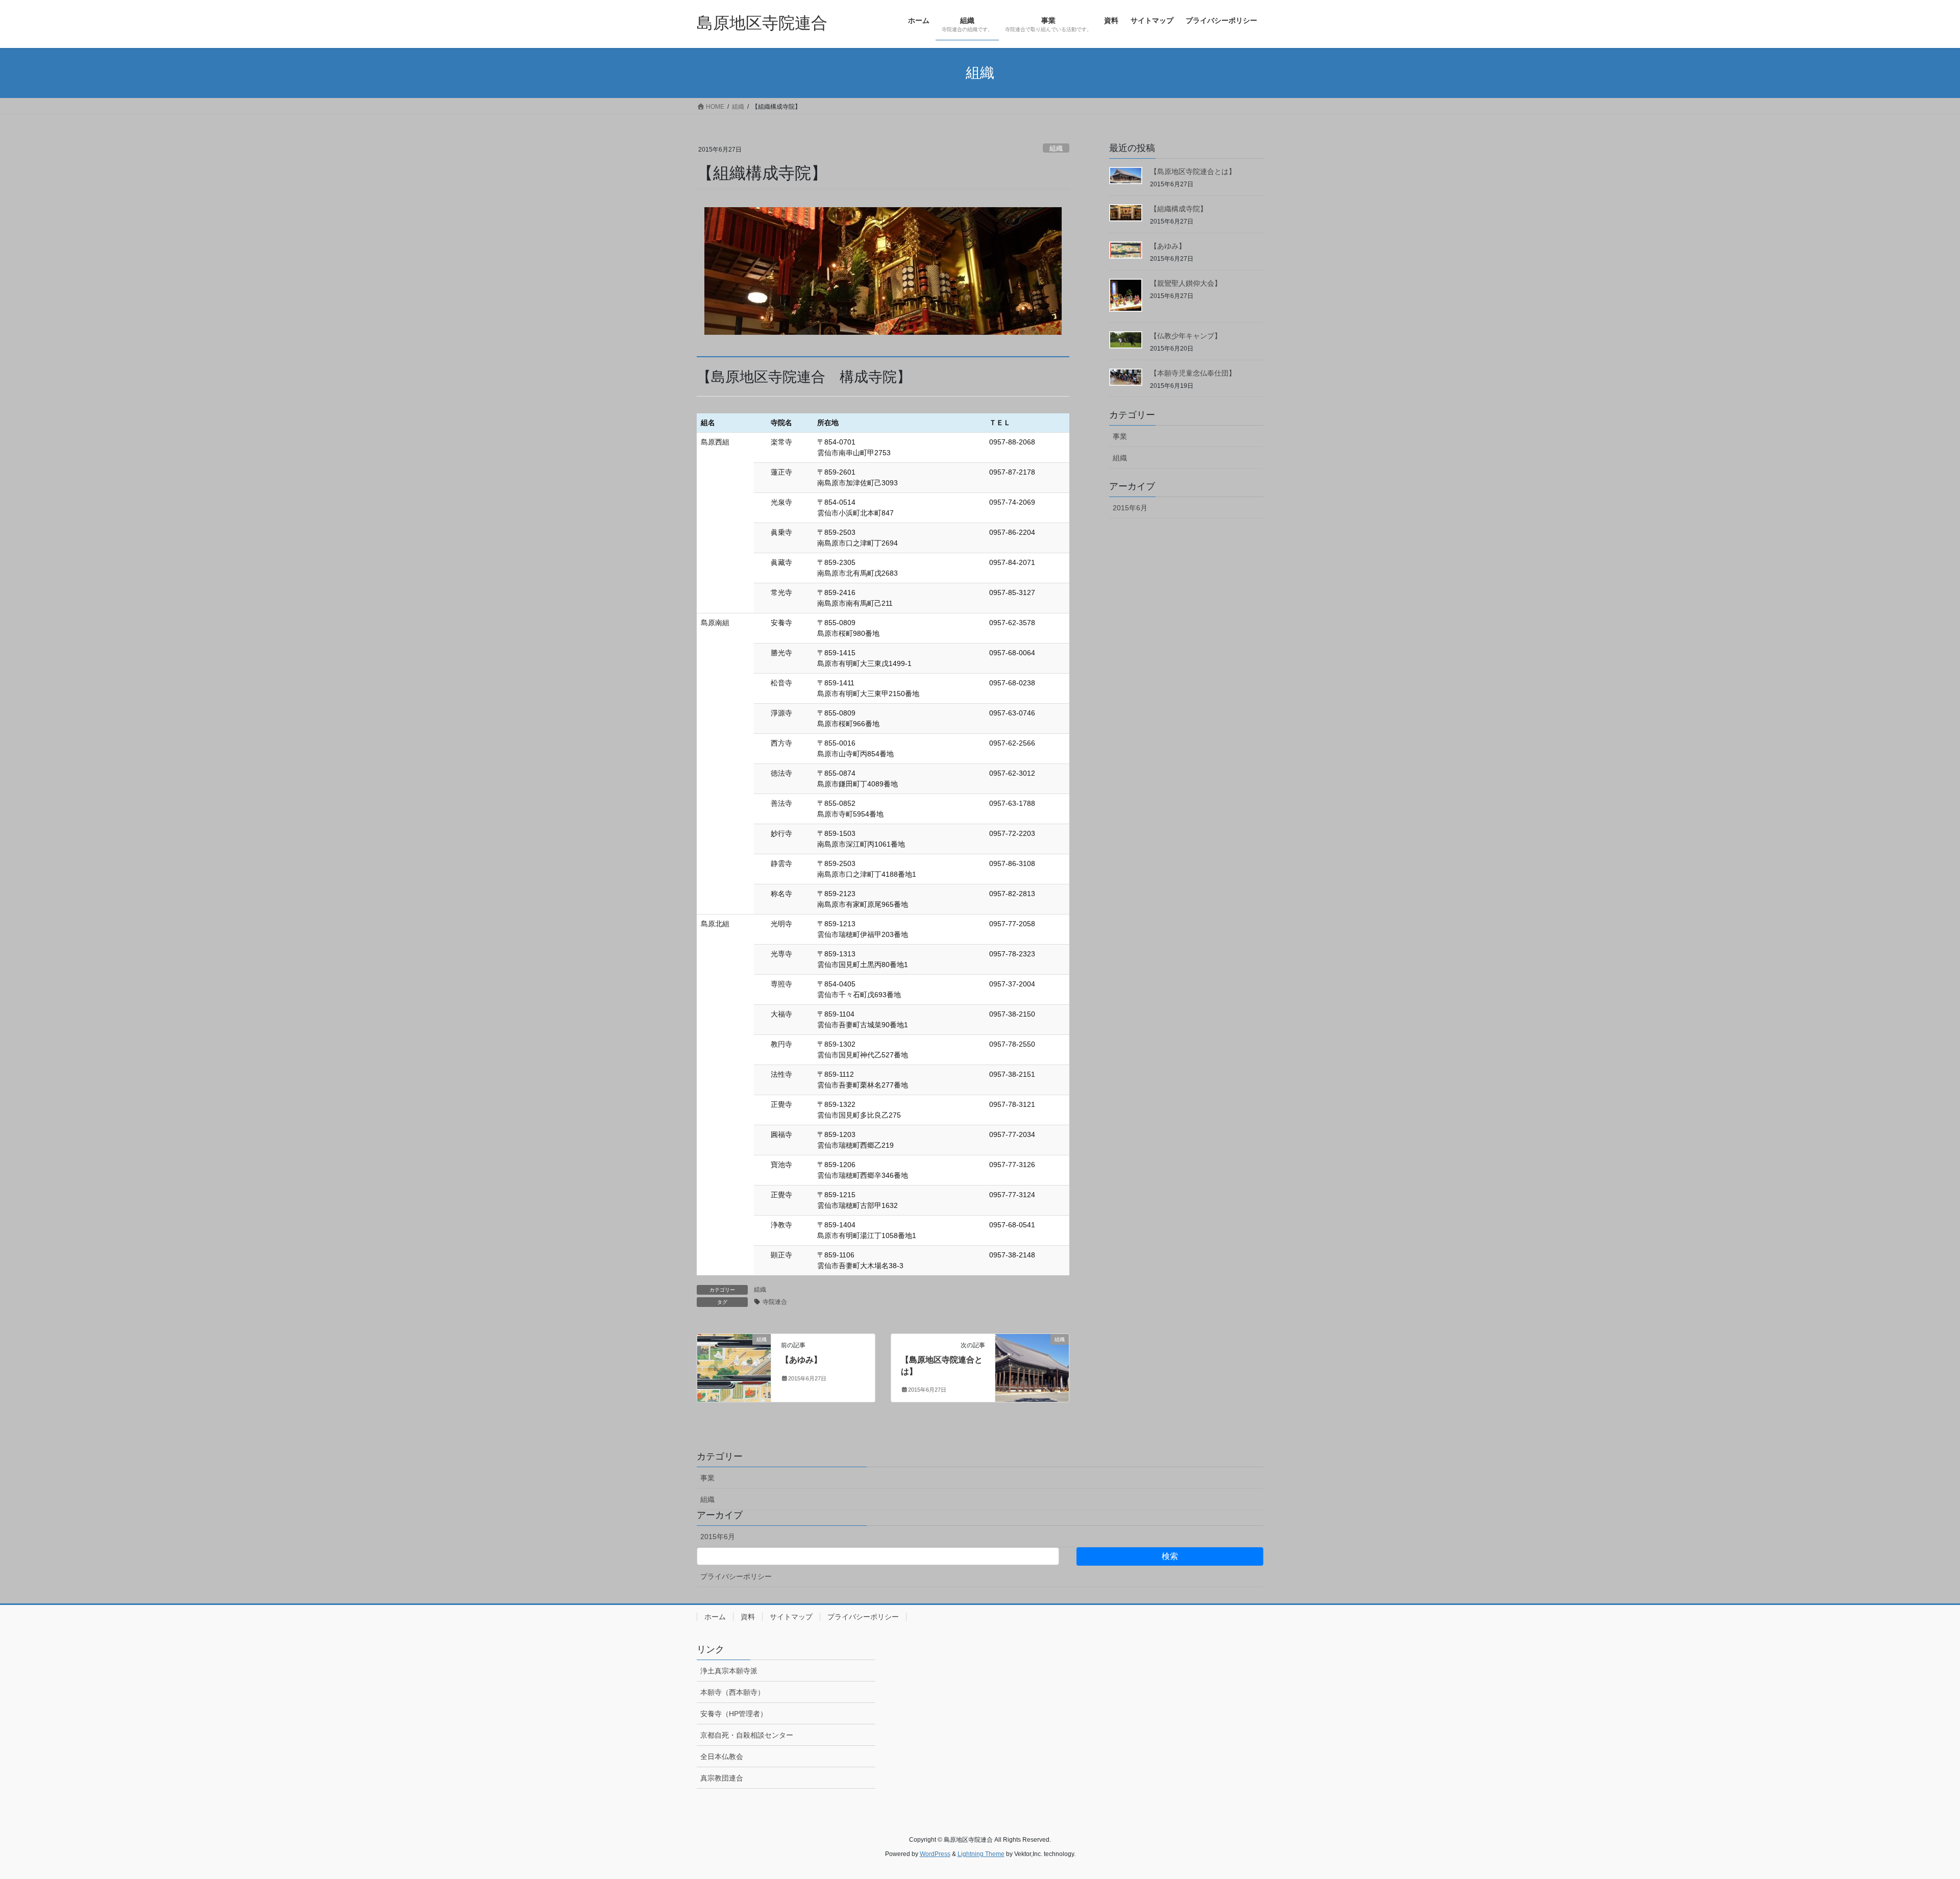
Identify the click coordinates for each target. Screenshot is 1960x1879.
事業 (1120, 436)
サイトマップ (791, 1617)
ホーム (715, 1617)
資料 (748, 1617)
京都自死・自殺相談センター (747, 1735)
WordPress (935, 1854)
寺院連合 (775, 1302)
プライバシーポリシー (736, 1576)
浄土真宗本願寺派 (729, 1671)
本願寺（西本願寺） (732, 1692)
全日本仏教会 (722, 1757)
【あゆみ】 (801, 1360)
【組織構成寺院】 (1179, 209)
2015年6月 (1130, 508)
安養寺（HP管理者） (734, 1714)
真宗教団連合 (722, 1778)
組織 (1056, 148)
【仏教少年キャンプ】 (1186, 336)
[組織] (734, 1352)
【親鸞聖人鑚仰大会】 (1186, 283)
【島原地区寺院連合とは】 (1193, 171)
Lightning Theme (981, 1854)
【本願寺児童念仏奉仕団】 (1193, 373)
